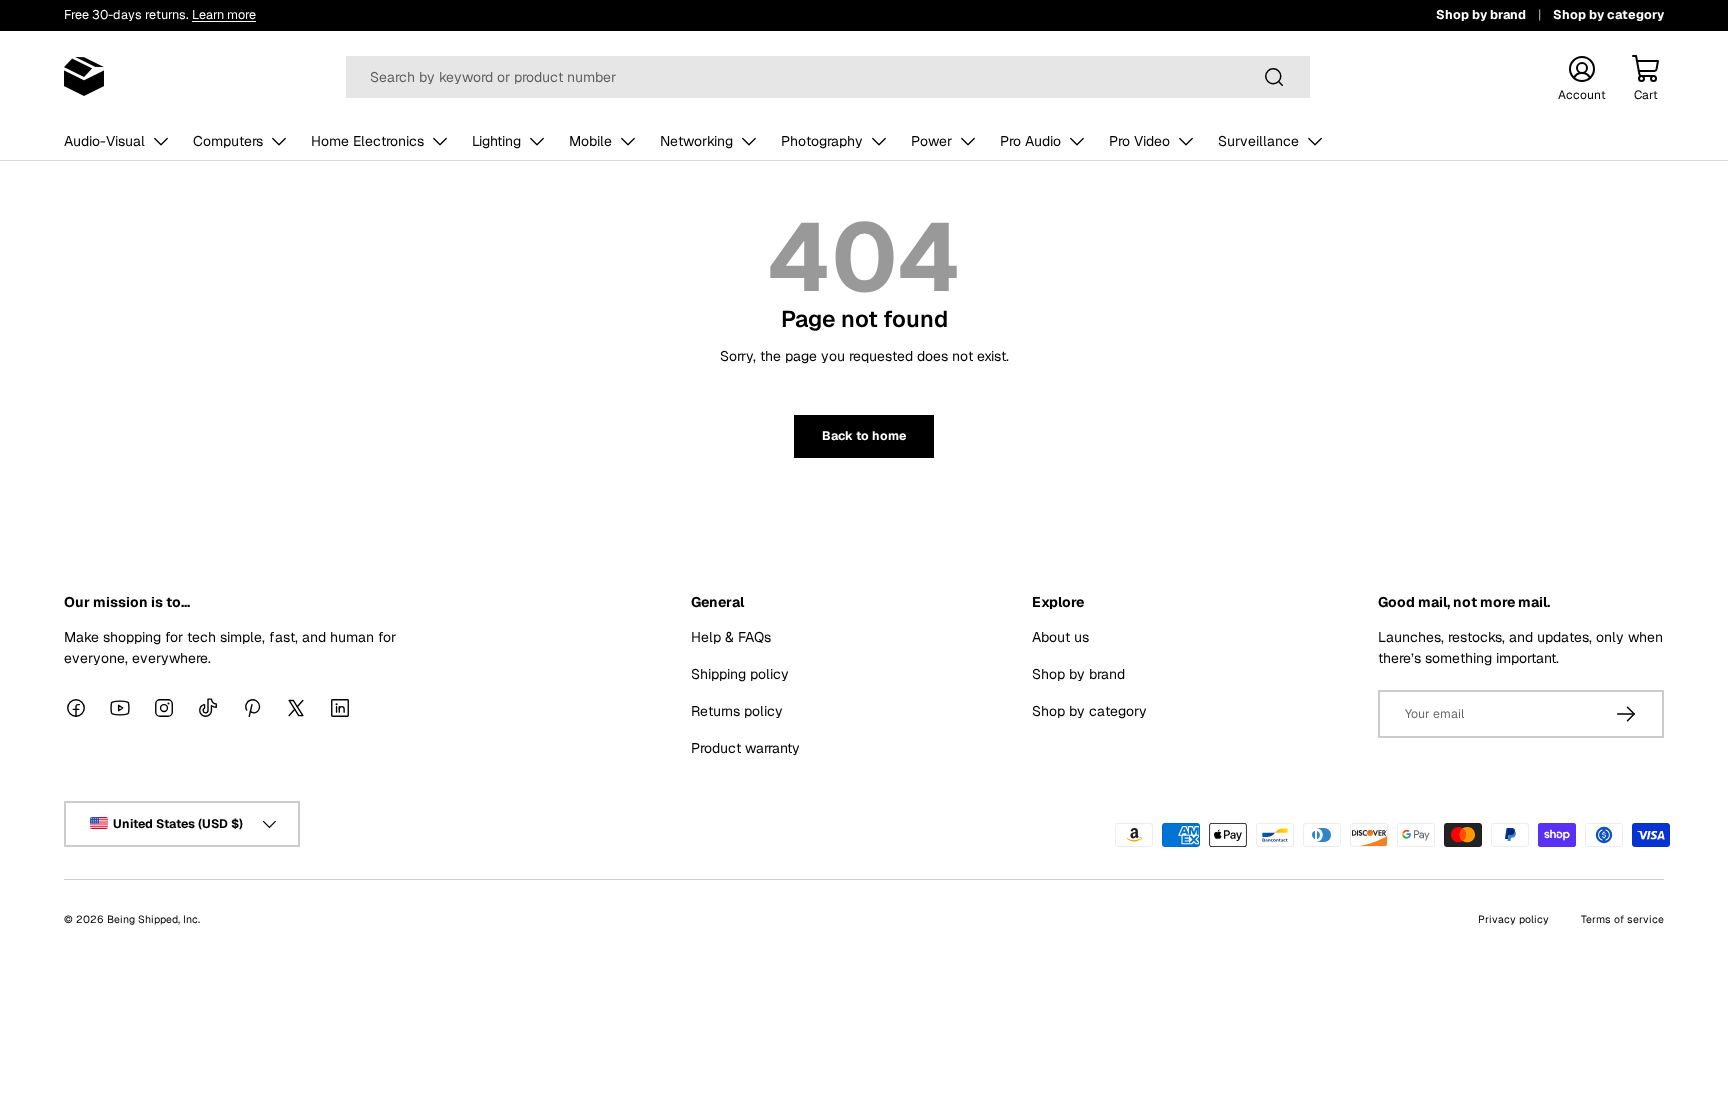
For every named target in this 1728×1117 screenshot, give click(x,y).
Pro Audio (1030, 141)
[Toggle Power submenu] (968, 141)
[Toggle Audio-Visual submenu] (161, 141)
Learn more (224, 14)
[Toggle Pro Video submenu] (1186, 141)
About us (1060, 637)
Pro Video (1139, 141)
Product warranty (745, 748)
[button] (1646, 77)
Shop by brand (1481, 14)
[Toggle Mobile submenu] (628, 141)
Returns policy (737, 711)
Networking (696, 141)
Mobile (590, 141)
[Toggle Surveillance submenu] (1315, 141)
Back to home (864, 436)
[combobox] (828, 77)
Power (931, 141)
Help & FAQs (731, 637)
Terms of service (1622, 919)
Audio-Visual (104, 141)
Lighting (496, 141)
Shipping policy (740, 674)
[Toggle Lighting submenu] (537, 141)
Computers (228, 141)
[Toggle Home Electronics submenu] (440, 141)
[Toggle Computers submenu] (279, 141)
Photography (822, 141)
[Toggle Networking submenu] (749, 141)
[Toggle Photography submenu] (879, 141)
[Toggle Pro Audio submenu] (1077, 141)
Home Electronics (367, 141)
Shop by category (1608, 14)
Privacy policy (1513, 919)
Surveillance (1258, 141)
